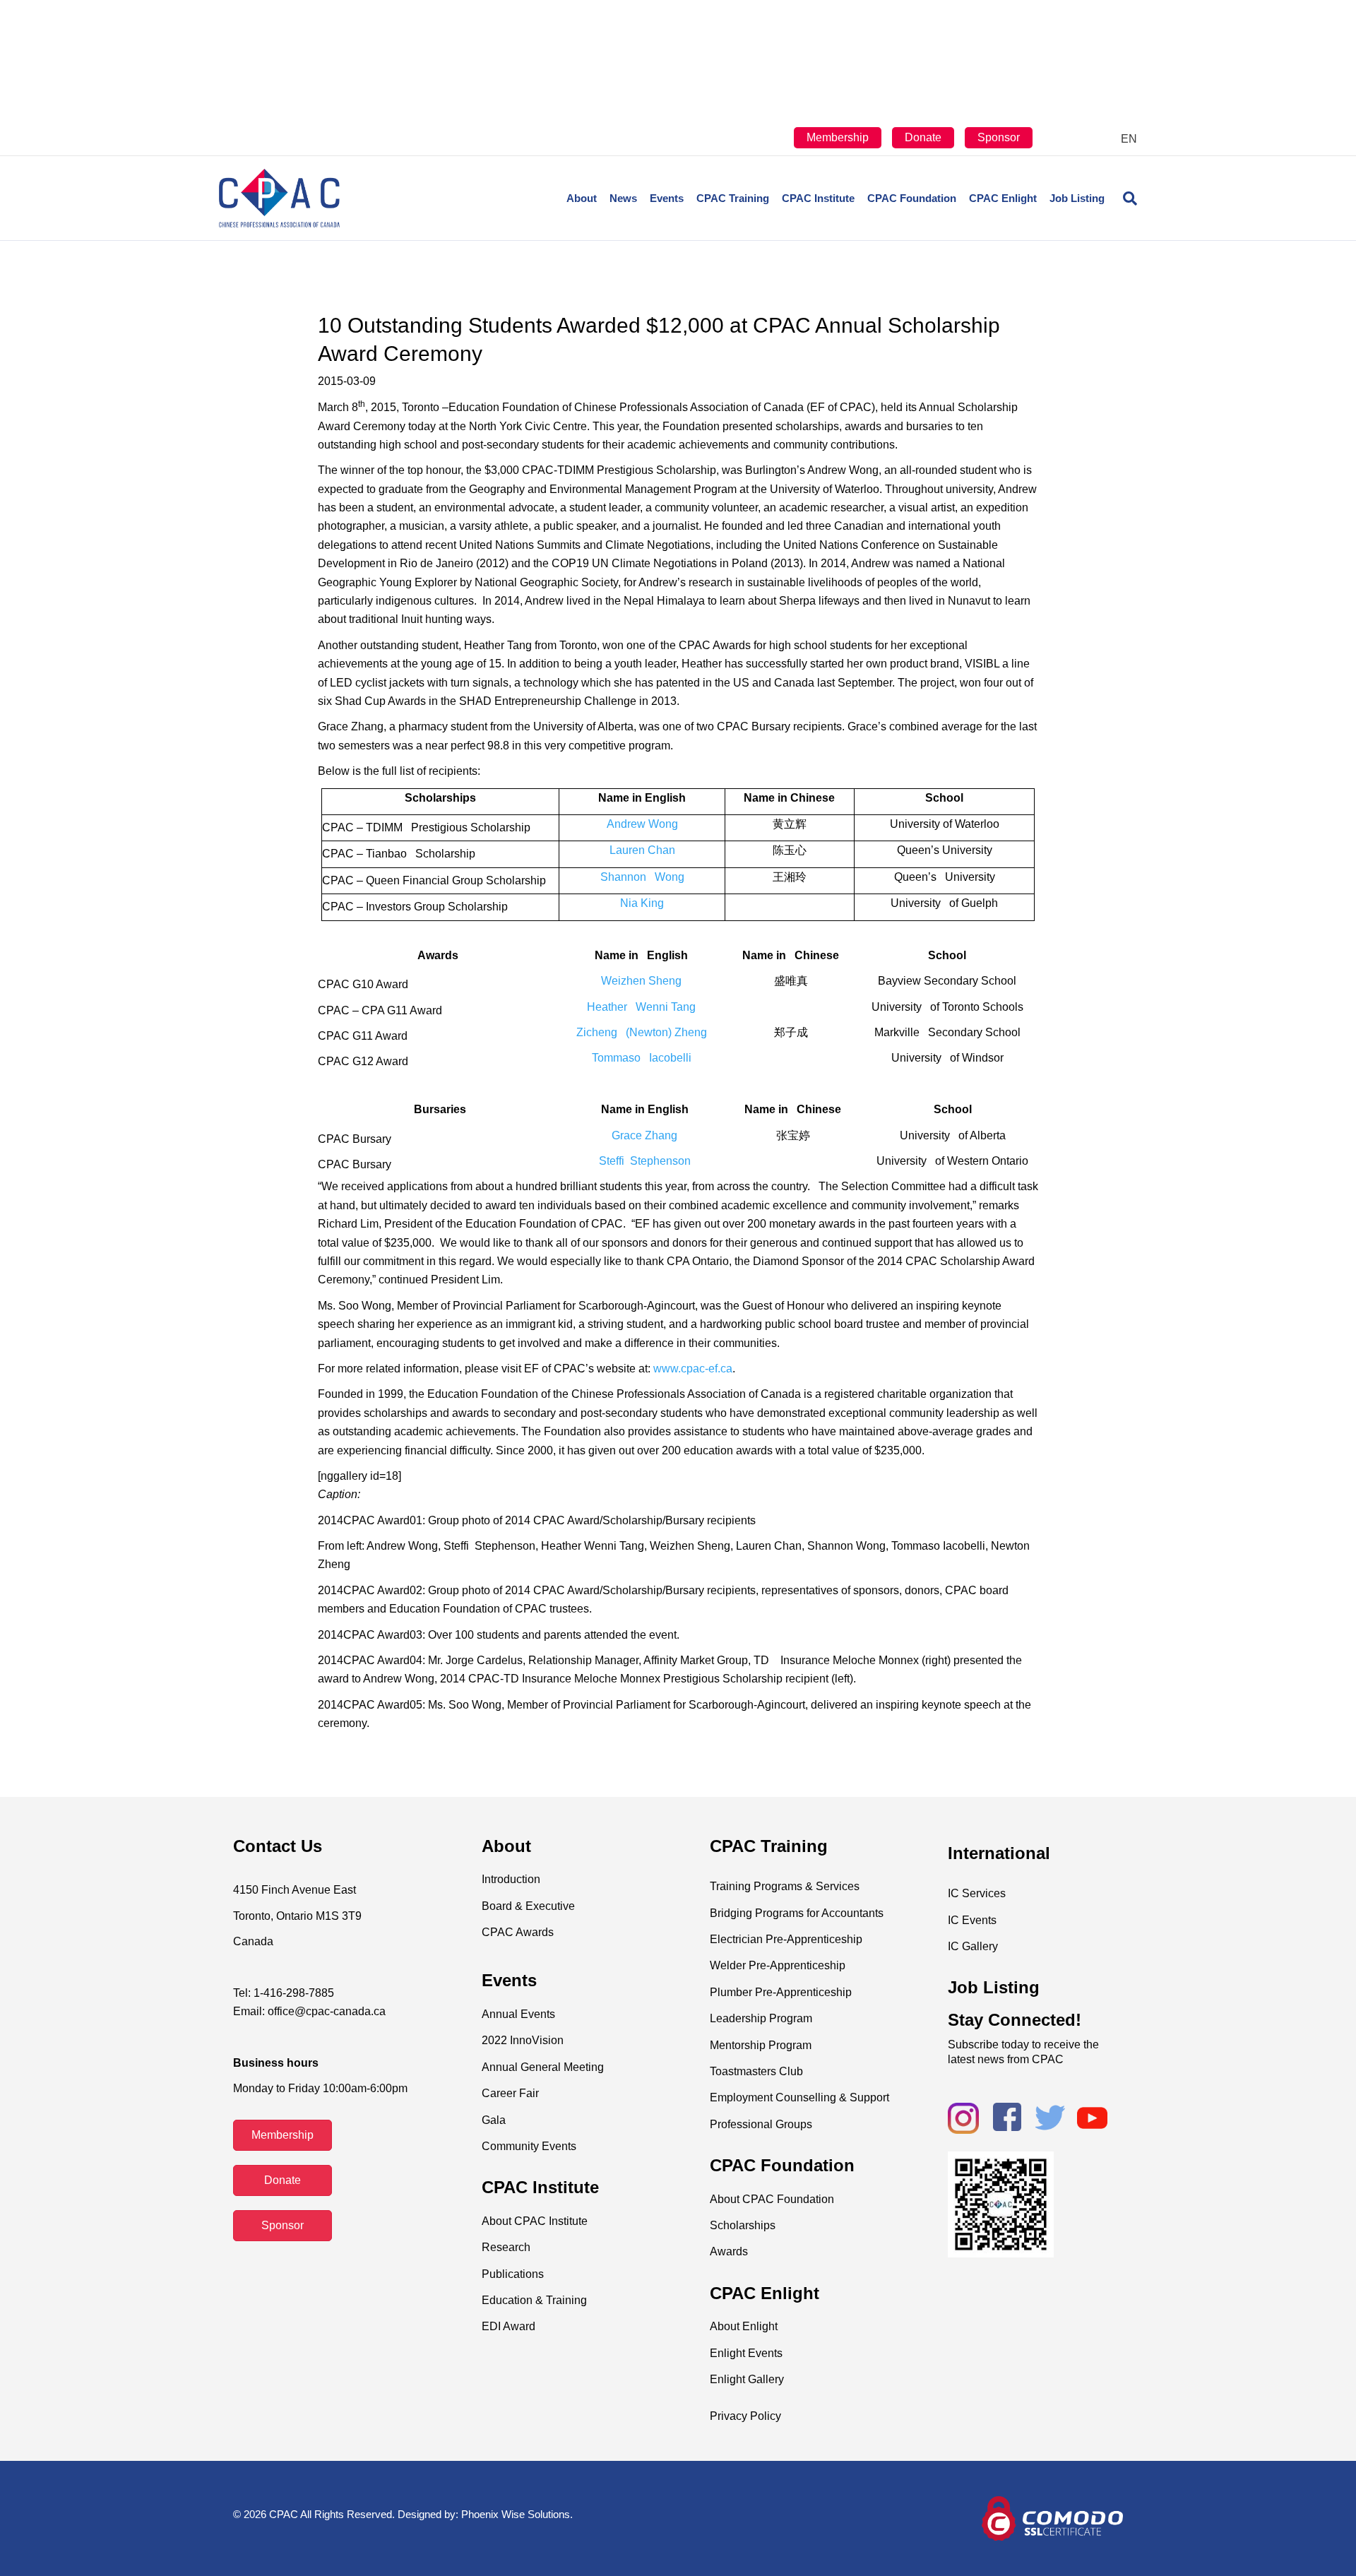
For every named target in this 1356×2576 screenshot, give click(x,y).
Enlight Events (746, 2353)
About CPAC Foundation (772, 2199)
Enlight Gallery (747, 2379)
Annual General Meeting (543, 2067)
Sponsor (999, 137)
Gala (494, 2120)
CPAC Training (733, 198)
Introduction (511, 1879)
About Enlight (744, 2326)
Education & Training (534, 2300)
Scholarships (743, 2225)
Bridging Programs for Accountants (797, 1913)
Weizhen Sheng (641, 981)
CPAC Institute (818, 198)
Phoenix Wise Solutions (516, 2514)
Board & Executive (528, 1906)
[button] (282, 2135)
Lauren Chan (642, 850)
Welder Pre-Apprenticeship (778, 1965)
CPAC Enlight (1003, 198)
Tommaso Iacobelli (642, 1058)
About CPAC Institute (535, 2221)
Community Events (529, 2146)
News (623, 198)
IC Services (977, 1893)
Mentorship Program (761, 2045)
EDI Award (509, 2326)
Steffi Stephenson (645, 1161)
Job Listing (1077, 198)
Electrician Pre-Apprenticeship (786, 1939)
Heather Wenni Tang (641, 1007)
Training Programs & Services (785, 1886)
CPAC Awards (518, 1932)
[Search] (1124, 198)
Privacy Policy (745, 2416)
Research (506, 2247)
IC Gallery (973, 1946)
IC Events (972, 1920)
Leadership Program (761, 2018)
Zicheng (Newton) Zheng (642, 1032)
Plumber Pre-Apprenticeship (781, 1992)
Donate (923, 137)
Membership (838, 137)
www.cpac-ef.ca (693, 1369)
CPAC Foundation (912, 198)
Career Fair (510, 2093)
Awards (729, 2251)
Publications (513, 2274)
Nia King (642, 903)
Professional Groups (761, 2124)
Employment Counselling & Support (799, 2097)
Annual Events (518, 2014)
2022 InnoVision (523, 2040)
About (582, 198)
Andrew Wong (642, 824)
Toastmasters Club (756, 2071)
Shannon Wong (642, 877)
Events (667, 198)
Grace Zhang (644, 1135)
